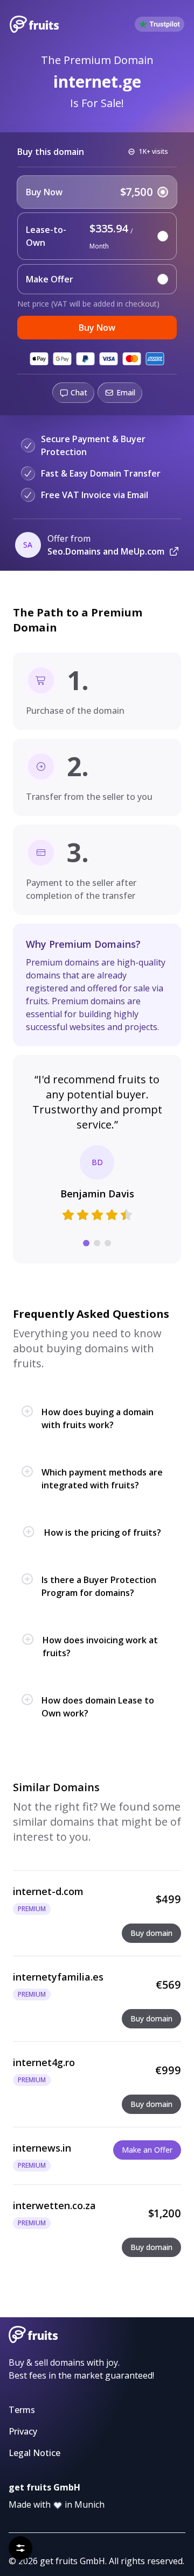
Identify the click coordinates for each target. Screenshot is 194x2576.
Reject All (56, 2521)
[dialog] (97, 2501)
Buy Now (97, 328)
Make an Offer (147, 2150)
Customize (97, 2548)
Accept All (137, 2521)
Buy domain (151, 1933)
